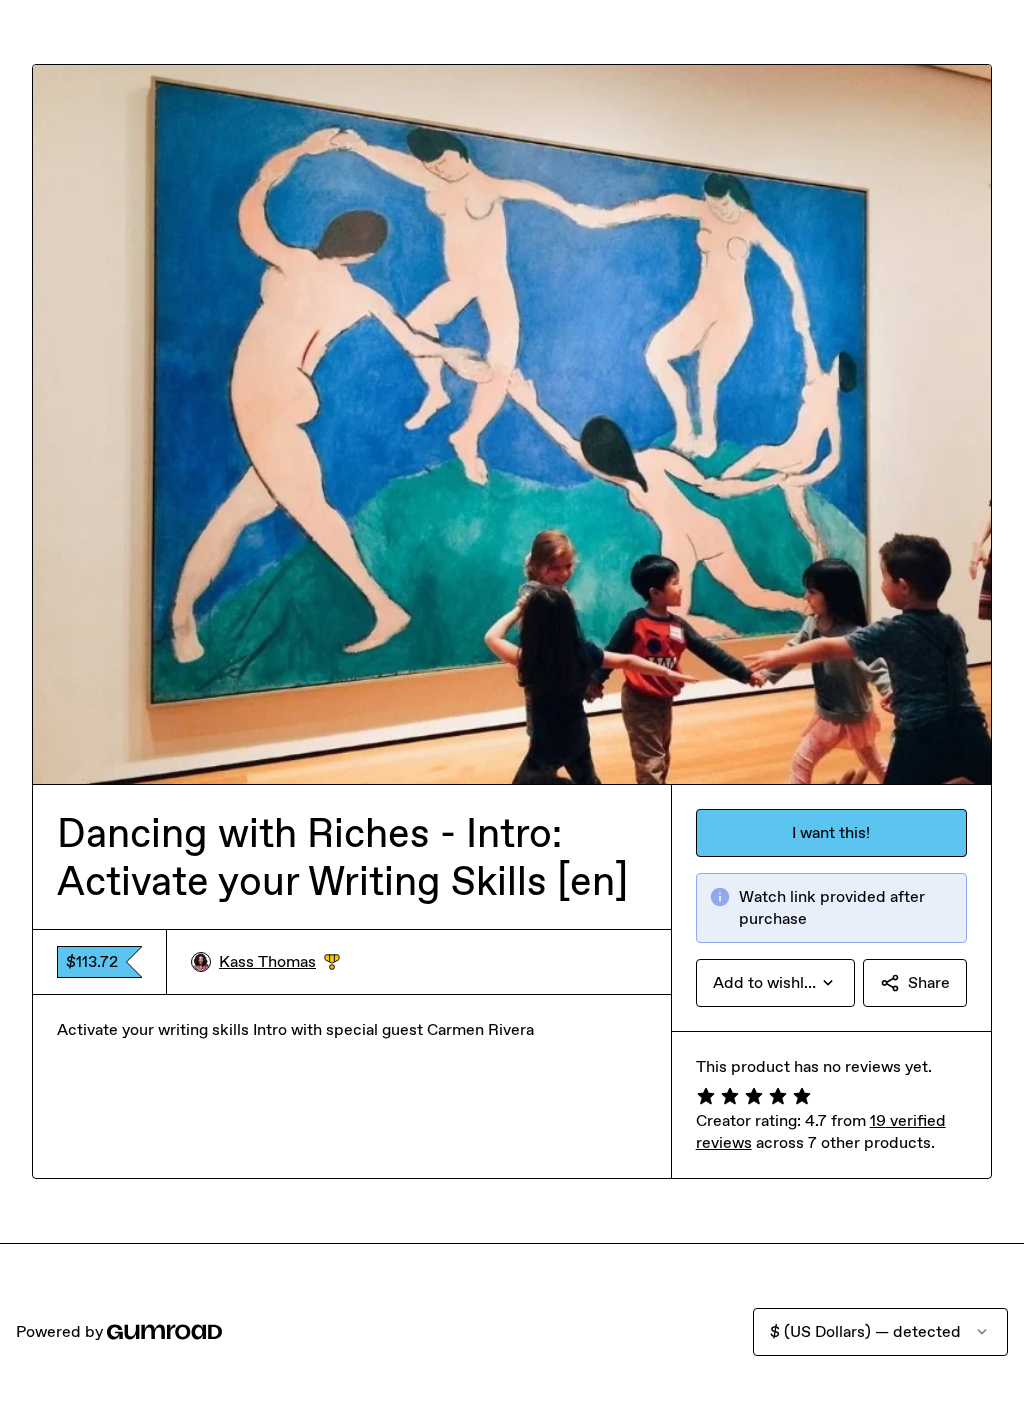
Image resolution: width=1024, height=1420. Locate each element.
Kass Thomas (279, 962)
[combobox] (775, 983)
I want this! (831, 832)
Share (929, 982)
